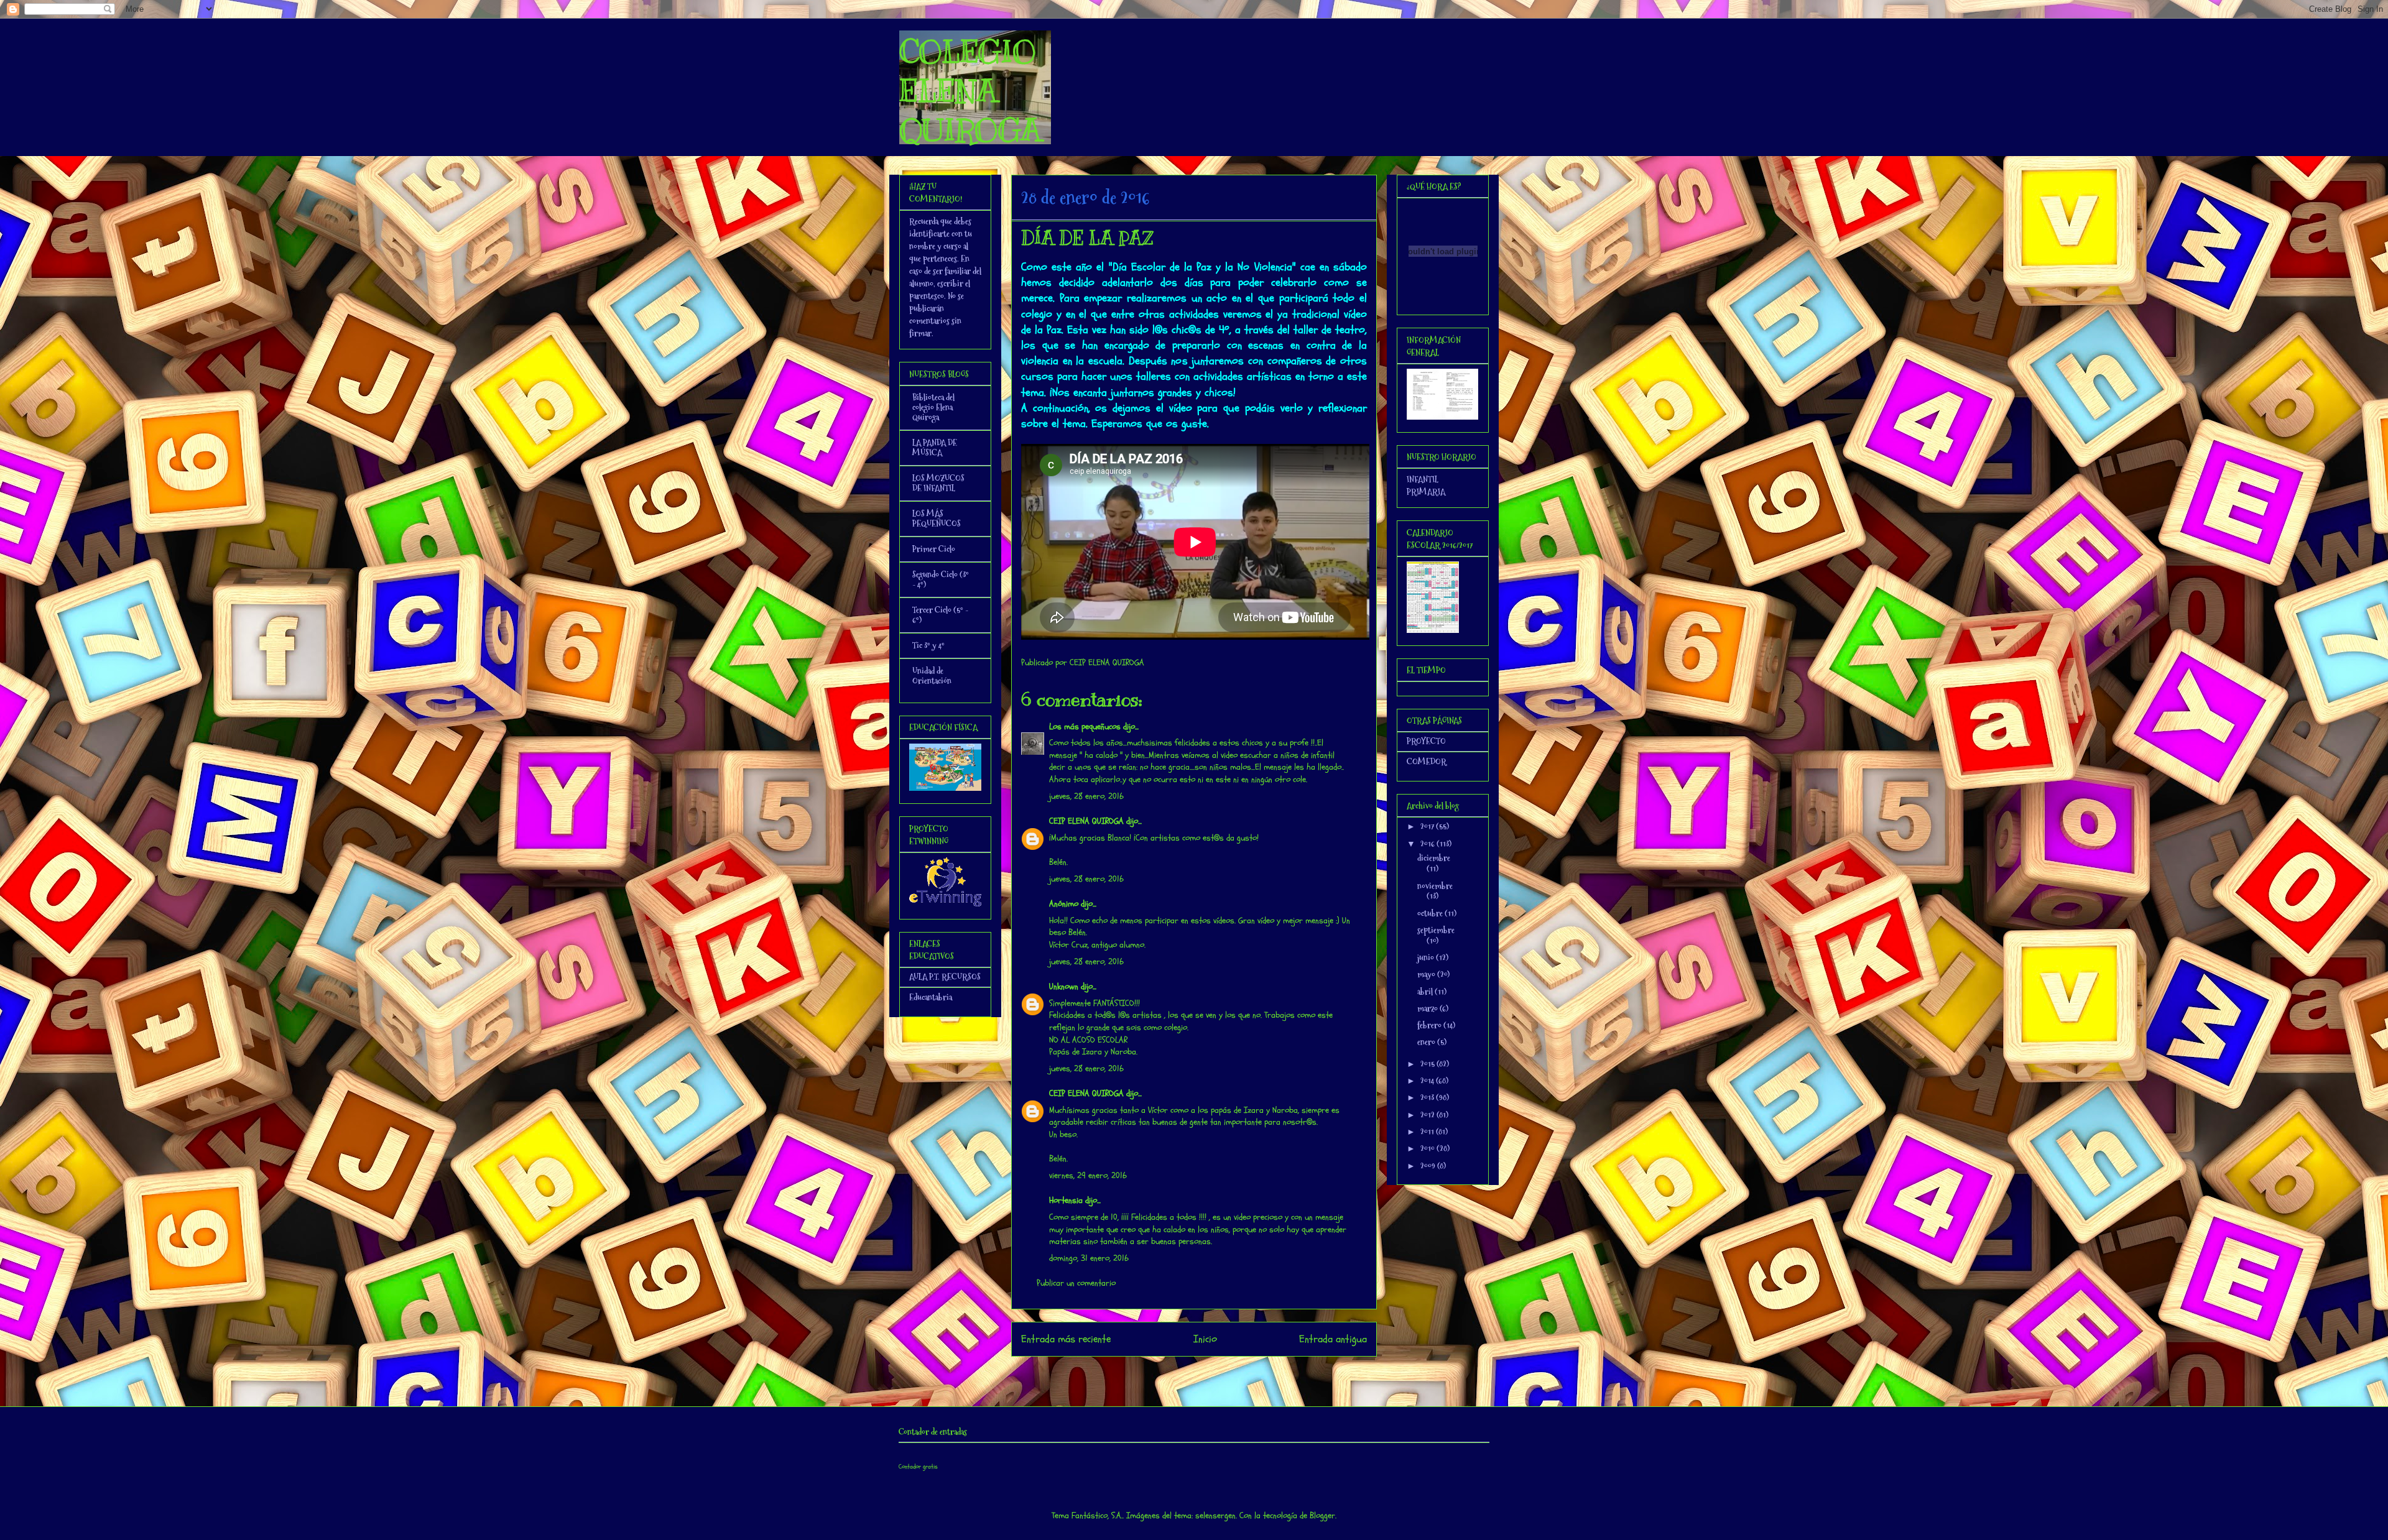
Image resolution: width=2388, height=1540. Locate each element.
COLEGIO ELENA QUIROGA (970, 91)
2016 (1428, 844)
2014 (1428, 1081)
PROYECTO (1426, 741)
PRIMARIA (1426, 492)
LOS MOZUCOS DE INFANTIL (938, 483)
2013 (1428, 1097)
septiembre (1436, 930)
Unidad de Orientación (932, 676)
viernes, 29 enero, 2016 (1088, 1175)
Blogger (1322, 1515)
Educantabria (931, 997)
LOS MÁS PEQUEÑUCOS (937, 519)
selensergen (1215, 1515)
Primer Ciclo (934, 549)
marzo (1428, 1008)
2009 (1429, 1166)
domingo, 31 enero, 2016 (1089, 1258)
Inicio (1205, 1339)
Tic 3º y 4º (928, 645)
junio (1427, 957)
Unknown (1064, 986)
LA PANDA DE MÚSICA (935, 448)
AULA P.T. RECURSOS (945, 977)
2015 (1428, 1064)
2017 (1428, 826)
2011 (1428, 1132)
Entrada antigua (1333, 1339)
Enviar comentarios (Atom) (1219, 1372)
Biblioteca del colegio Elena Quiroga (933, 407)
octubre (1431, 913)
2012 (1428, 1115)
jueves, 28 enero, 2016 (1086, 796)
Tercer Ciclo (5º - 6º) (940, 615)
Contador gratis (918, 1467)
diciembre (1434, 858)
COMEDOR (1427, 762)
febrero (1430, 1025)
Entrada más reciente (1066, 1339)
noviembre (1435, 886)
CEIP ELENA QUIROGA (1086, 821)
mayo (1427, 974)
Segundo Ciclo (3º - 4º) (941, 579)
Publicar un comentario (1076, 1283)
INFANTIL (1423, 479)
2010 (1428, 1148)
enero (1427, 1042)
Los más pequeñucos (1085, 726)
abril (1426, 992)
